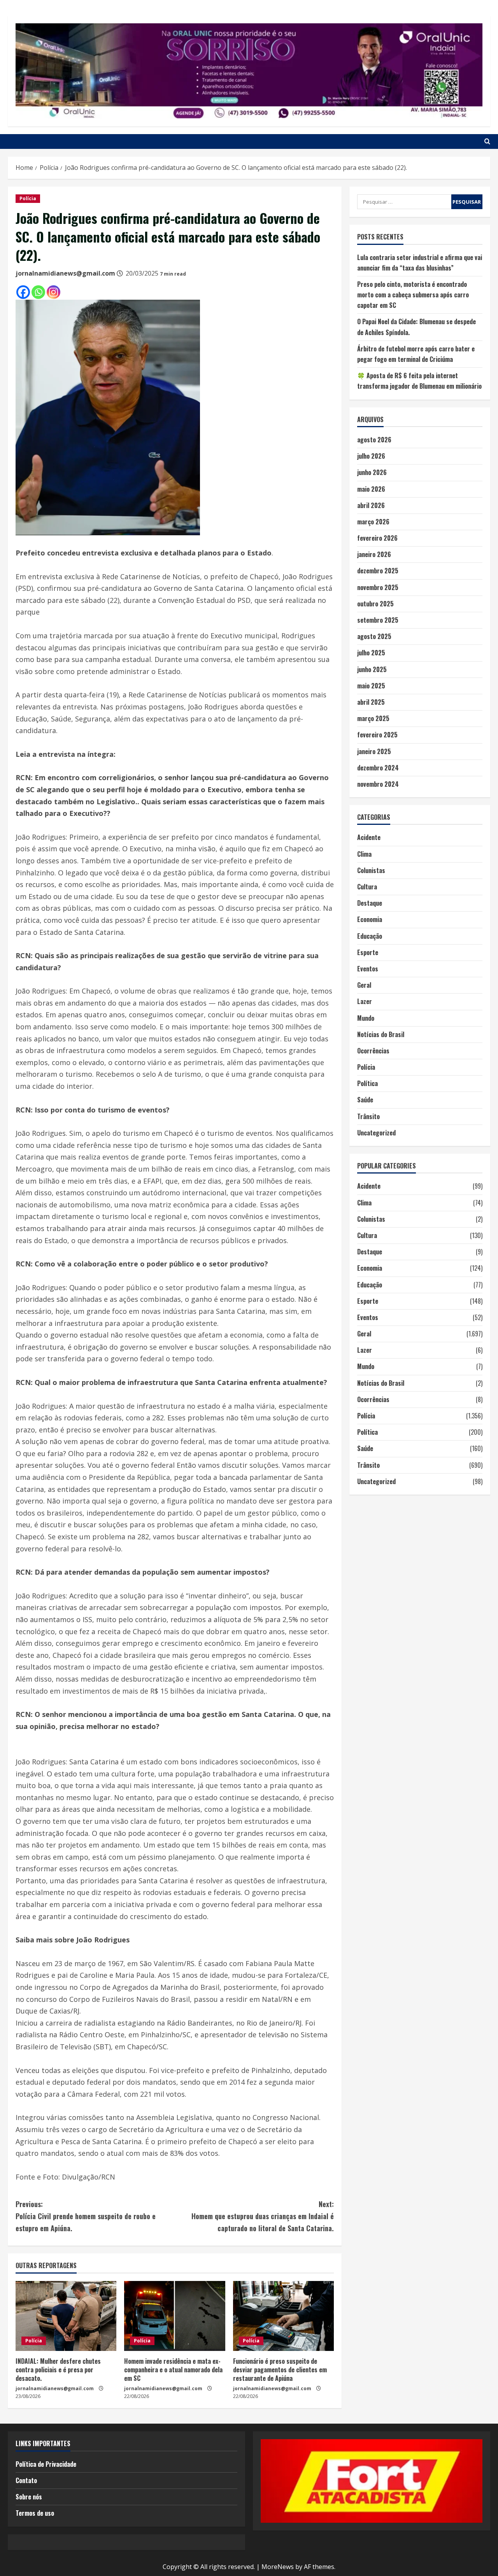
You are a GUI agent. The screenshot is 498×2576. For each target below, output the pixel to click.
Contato (26, 2480)
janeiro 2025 (374, 751)
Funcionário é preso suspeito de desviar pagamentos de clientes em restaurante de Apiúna (280, 2370)
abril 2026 (371, 505)
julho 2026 (371, 456)
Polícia (28, 198)
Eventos (368, 969)
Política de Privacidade (46, 2464)
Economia (370, 919)
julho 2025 (371, 653)
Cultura (367, 887)
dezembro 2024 (378, 768)
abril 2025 (371, 702)
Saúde (365, 1100)
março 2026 (373, 522)
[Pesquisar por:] (404, 202)
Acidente (369, 837)
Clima (364, 854)
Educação (370, 936)
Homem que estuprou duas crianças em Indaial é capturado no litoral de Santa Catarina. (263, 2216)
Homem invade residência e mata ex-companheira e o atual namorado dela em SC (173, 2370)
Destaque (370, 903)
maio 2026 (371, 489)
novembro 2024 (378, 784)
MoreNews (278, 2567)
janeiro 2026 (374, 554)
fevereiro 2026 (377, 538)
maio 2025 (371, 686)
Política (367, 1083)
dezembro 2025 (378, 571)
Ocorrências (373, 1051)
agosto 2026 (374, 440)
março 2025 (373, 718)
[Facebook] (23, 292)
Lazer (365, 1001)
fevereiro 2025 (377, 735)
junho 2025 (372, 669)
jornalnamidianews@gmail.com (65, 273)
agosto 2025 (374, 636)
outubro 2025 (375, 604)
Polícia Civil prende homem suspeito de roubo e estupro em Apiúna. (86, 2216)
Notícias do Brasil (381, 1034)
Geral (364, 985)
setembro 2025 (378, 620)
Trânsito (368, 1116)
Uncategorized (376, 1133)
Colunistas (371, 870)
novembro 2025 (378, 587)
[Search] (487, 141)
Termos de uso (35, 2513)
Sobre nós (29, 2497)
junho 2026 (372, 472)
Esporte (368, 952)
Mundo (366, 1018)
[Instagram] (53, 292)
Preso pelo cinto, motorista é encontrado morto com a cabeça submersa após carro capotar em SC (413, 295)
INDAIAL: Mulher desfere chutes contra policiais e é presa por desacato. (58, 2370)
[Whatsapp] (38, 292)
